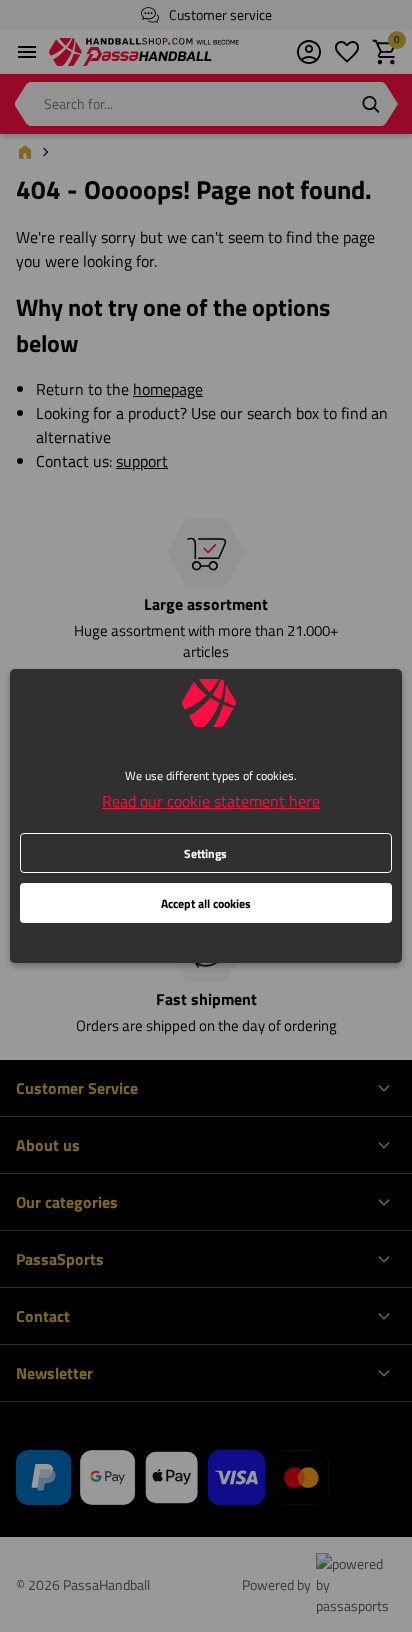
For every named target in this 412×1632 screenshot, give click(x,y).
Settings (205, 853)
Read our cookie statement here (211, 801)
